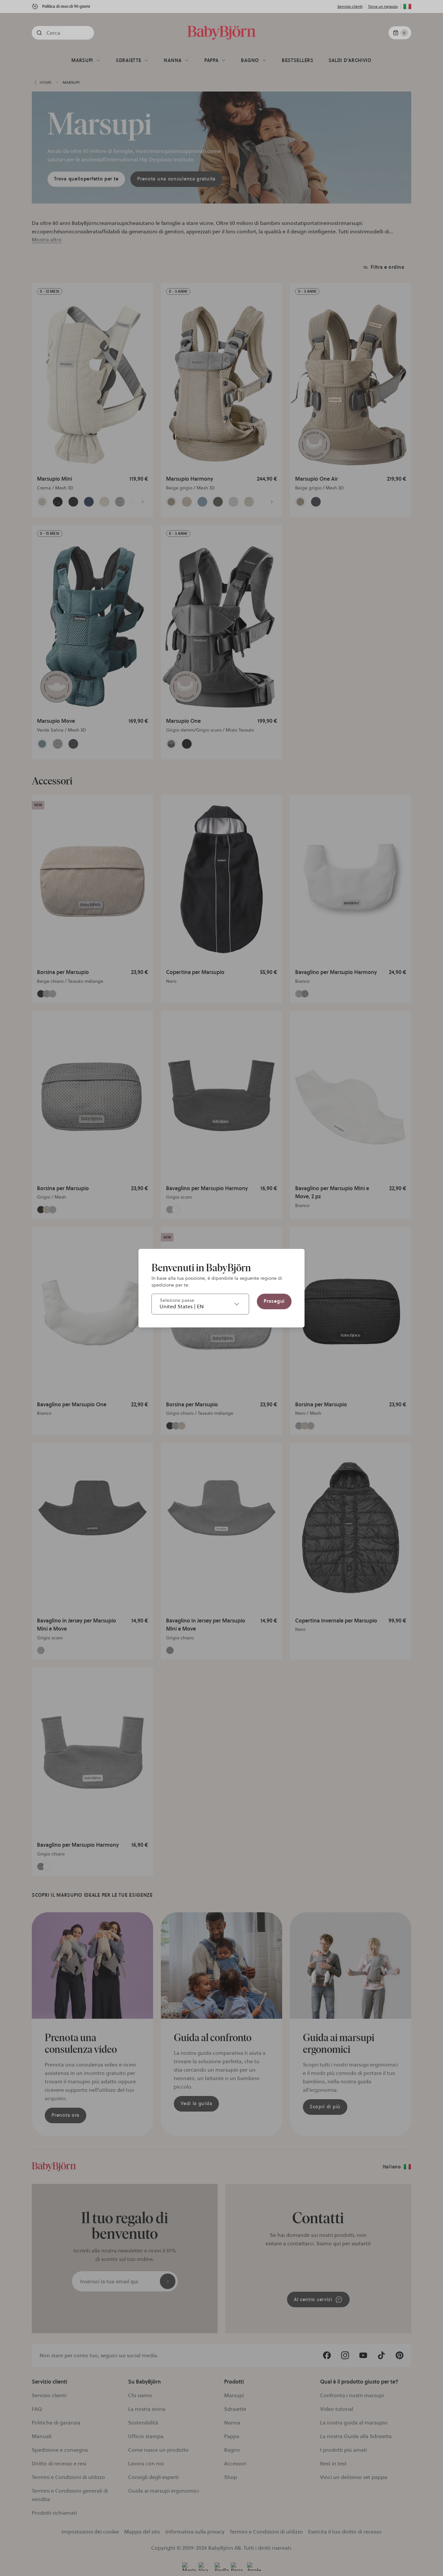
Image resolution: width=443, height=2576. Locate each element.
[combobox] (200, 1304)
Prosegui (274, 1301)
